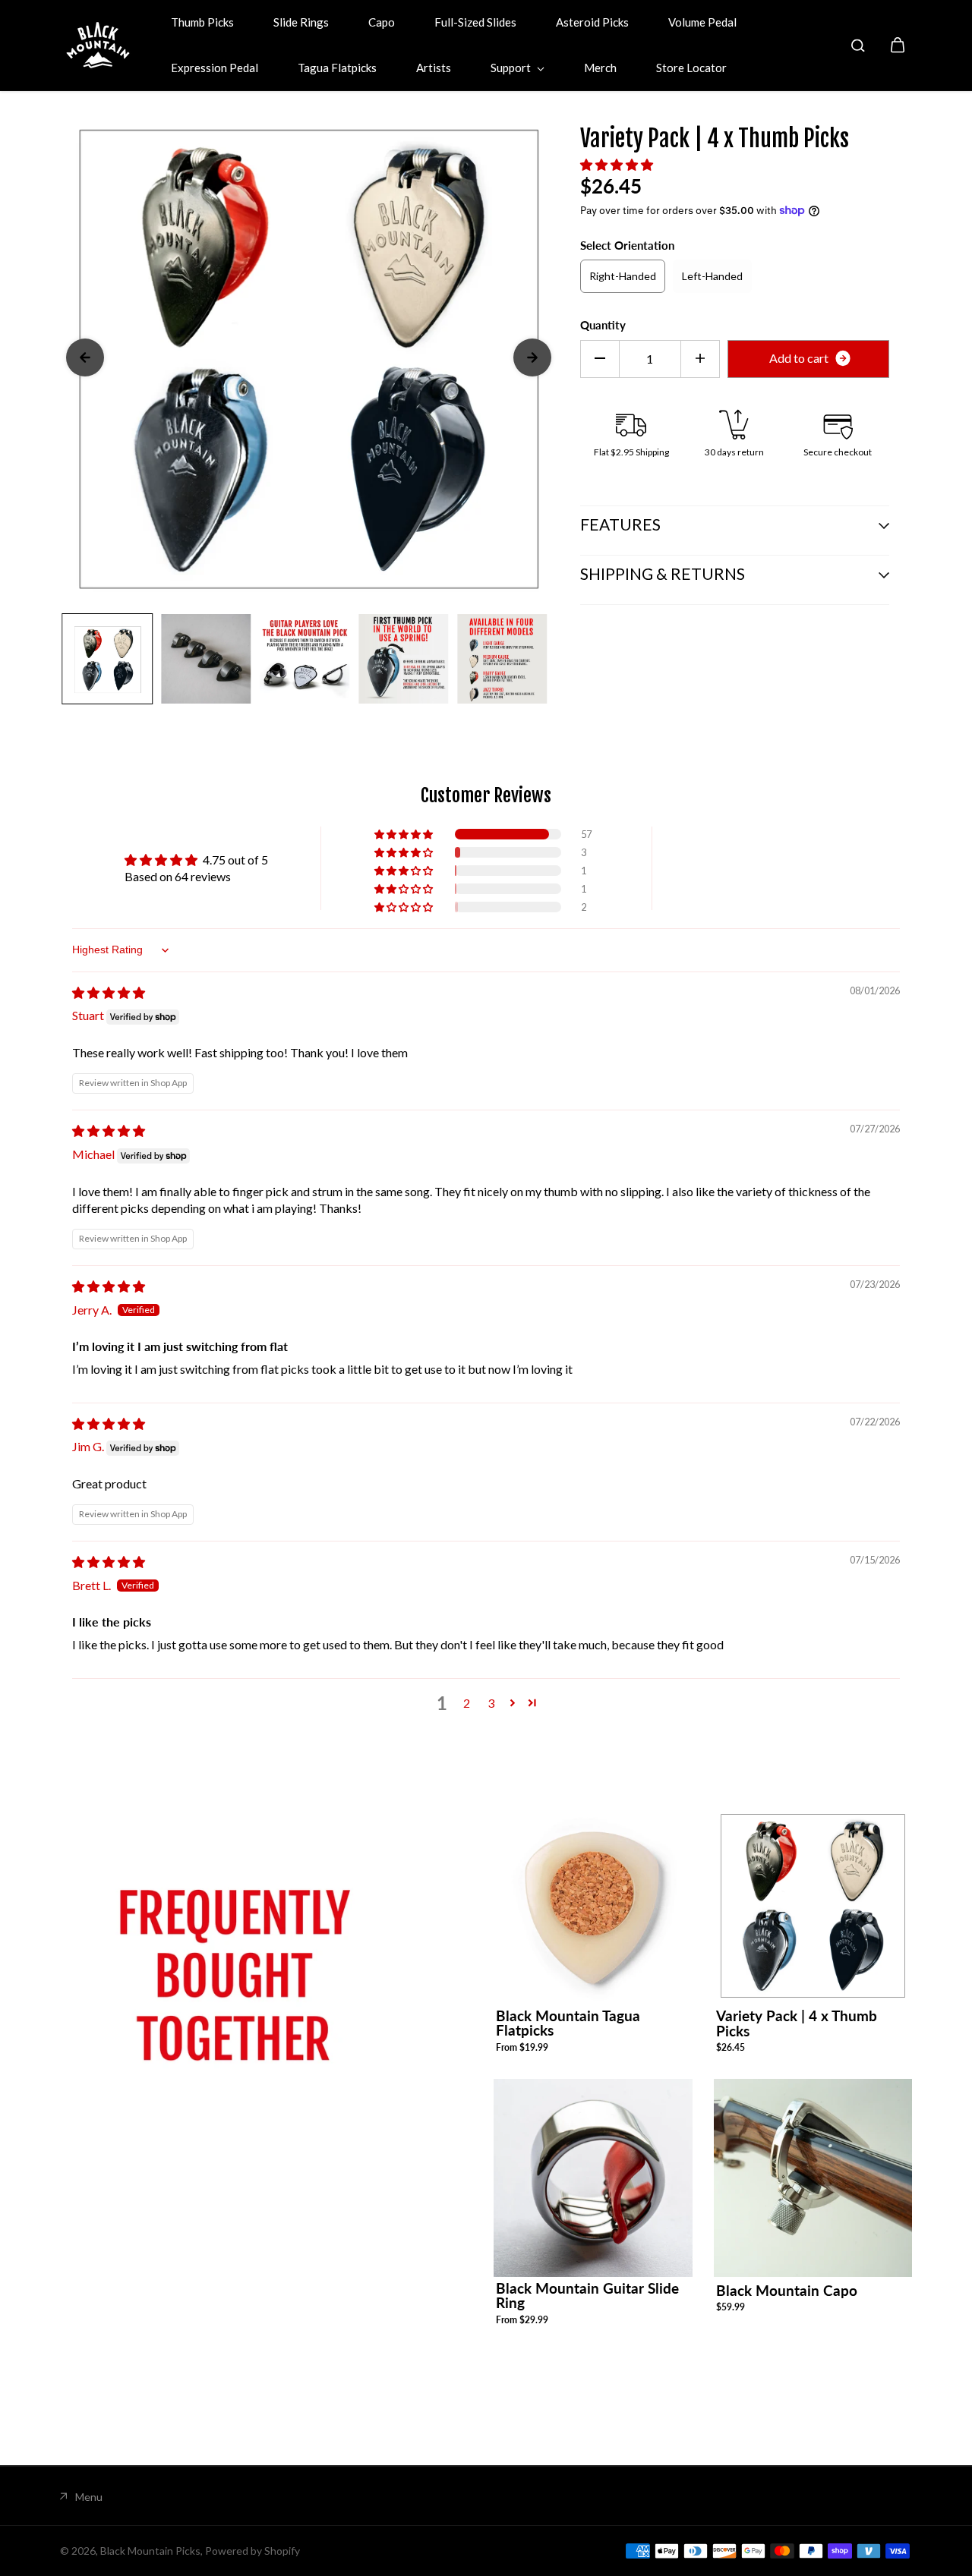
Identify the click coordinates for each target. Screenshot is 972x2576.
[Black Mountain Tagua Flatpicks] (593, 1905)
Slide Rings (301, 22)
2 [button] (467, 1703)
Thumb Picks (202, 22)
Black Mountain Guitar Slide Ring (587, 2295)
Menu (89, 2497)
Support (512, 68)
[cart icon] (898, 46)
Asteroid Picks (592, 22)
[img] (109, 992)
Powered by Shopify (252, 2551)
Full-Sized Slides (475, 22)
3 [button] (491, 1703)
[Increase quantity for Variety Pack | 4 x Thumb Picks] (700, 358)
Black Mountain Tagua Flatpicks (568, 2023)
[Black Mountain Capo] (813, 2178)
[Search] (858, 46)
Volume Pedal (702, 22)
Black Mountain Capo (787, 2290)
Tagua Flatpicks (337, 68)
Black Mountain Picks (150, 2551)
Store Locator (691, 68)
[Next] (532, 357)
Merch (600, 68)
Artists (434, 68)
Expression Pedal (215, 68)
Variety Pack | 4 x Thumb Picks (797, 2023)
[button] (617, 164)
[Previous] (85, 357)
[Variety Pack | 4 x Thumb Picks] (813, 1906)
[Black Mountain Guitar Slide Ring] (593, 2178)
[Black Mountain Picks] (98, 45)
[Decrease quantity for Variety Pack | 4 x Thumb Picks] (600, 358)
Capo (382, 22)
